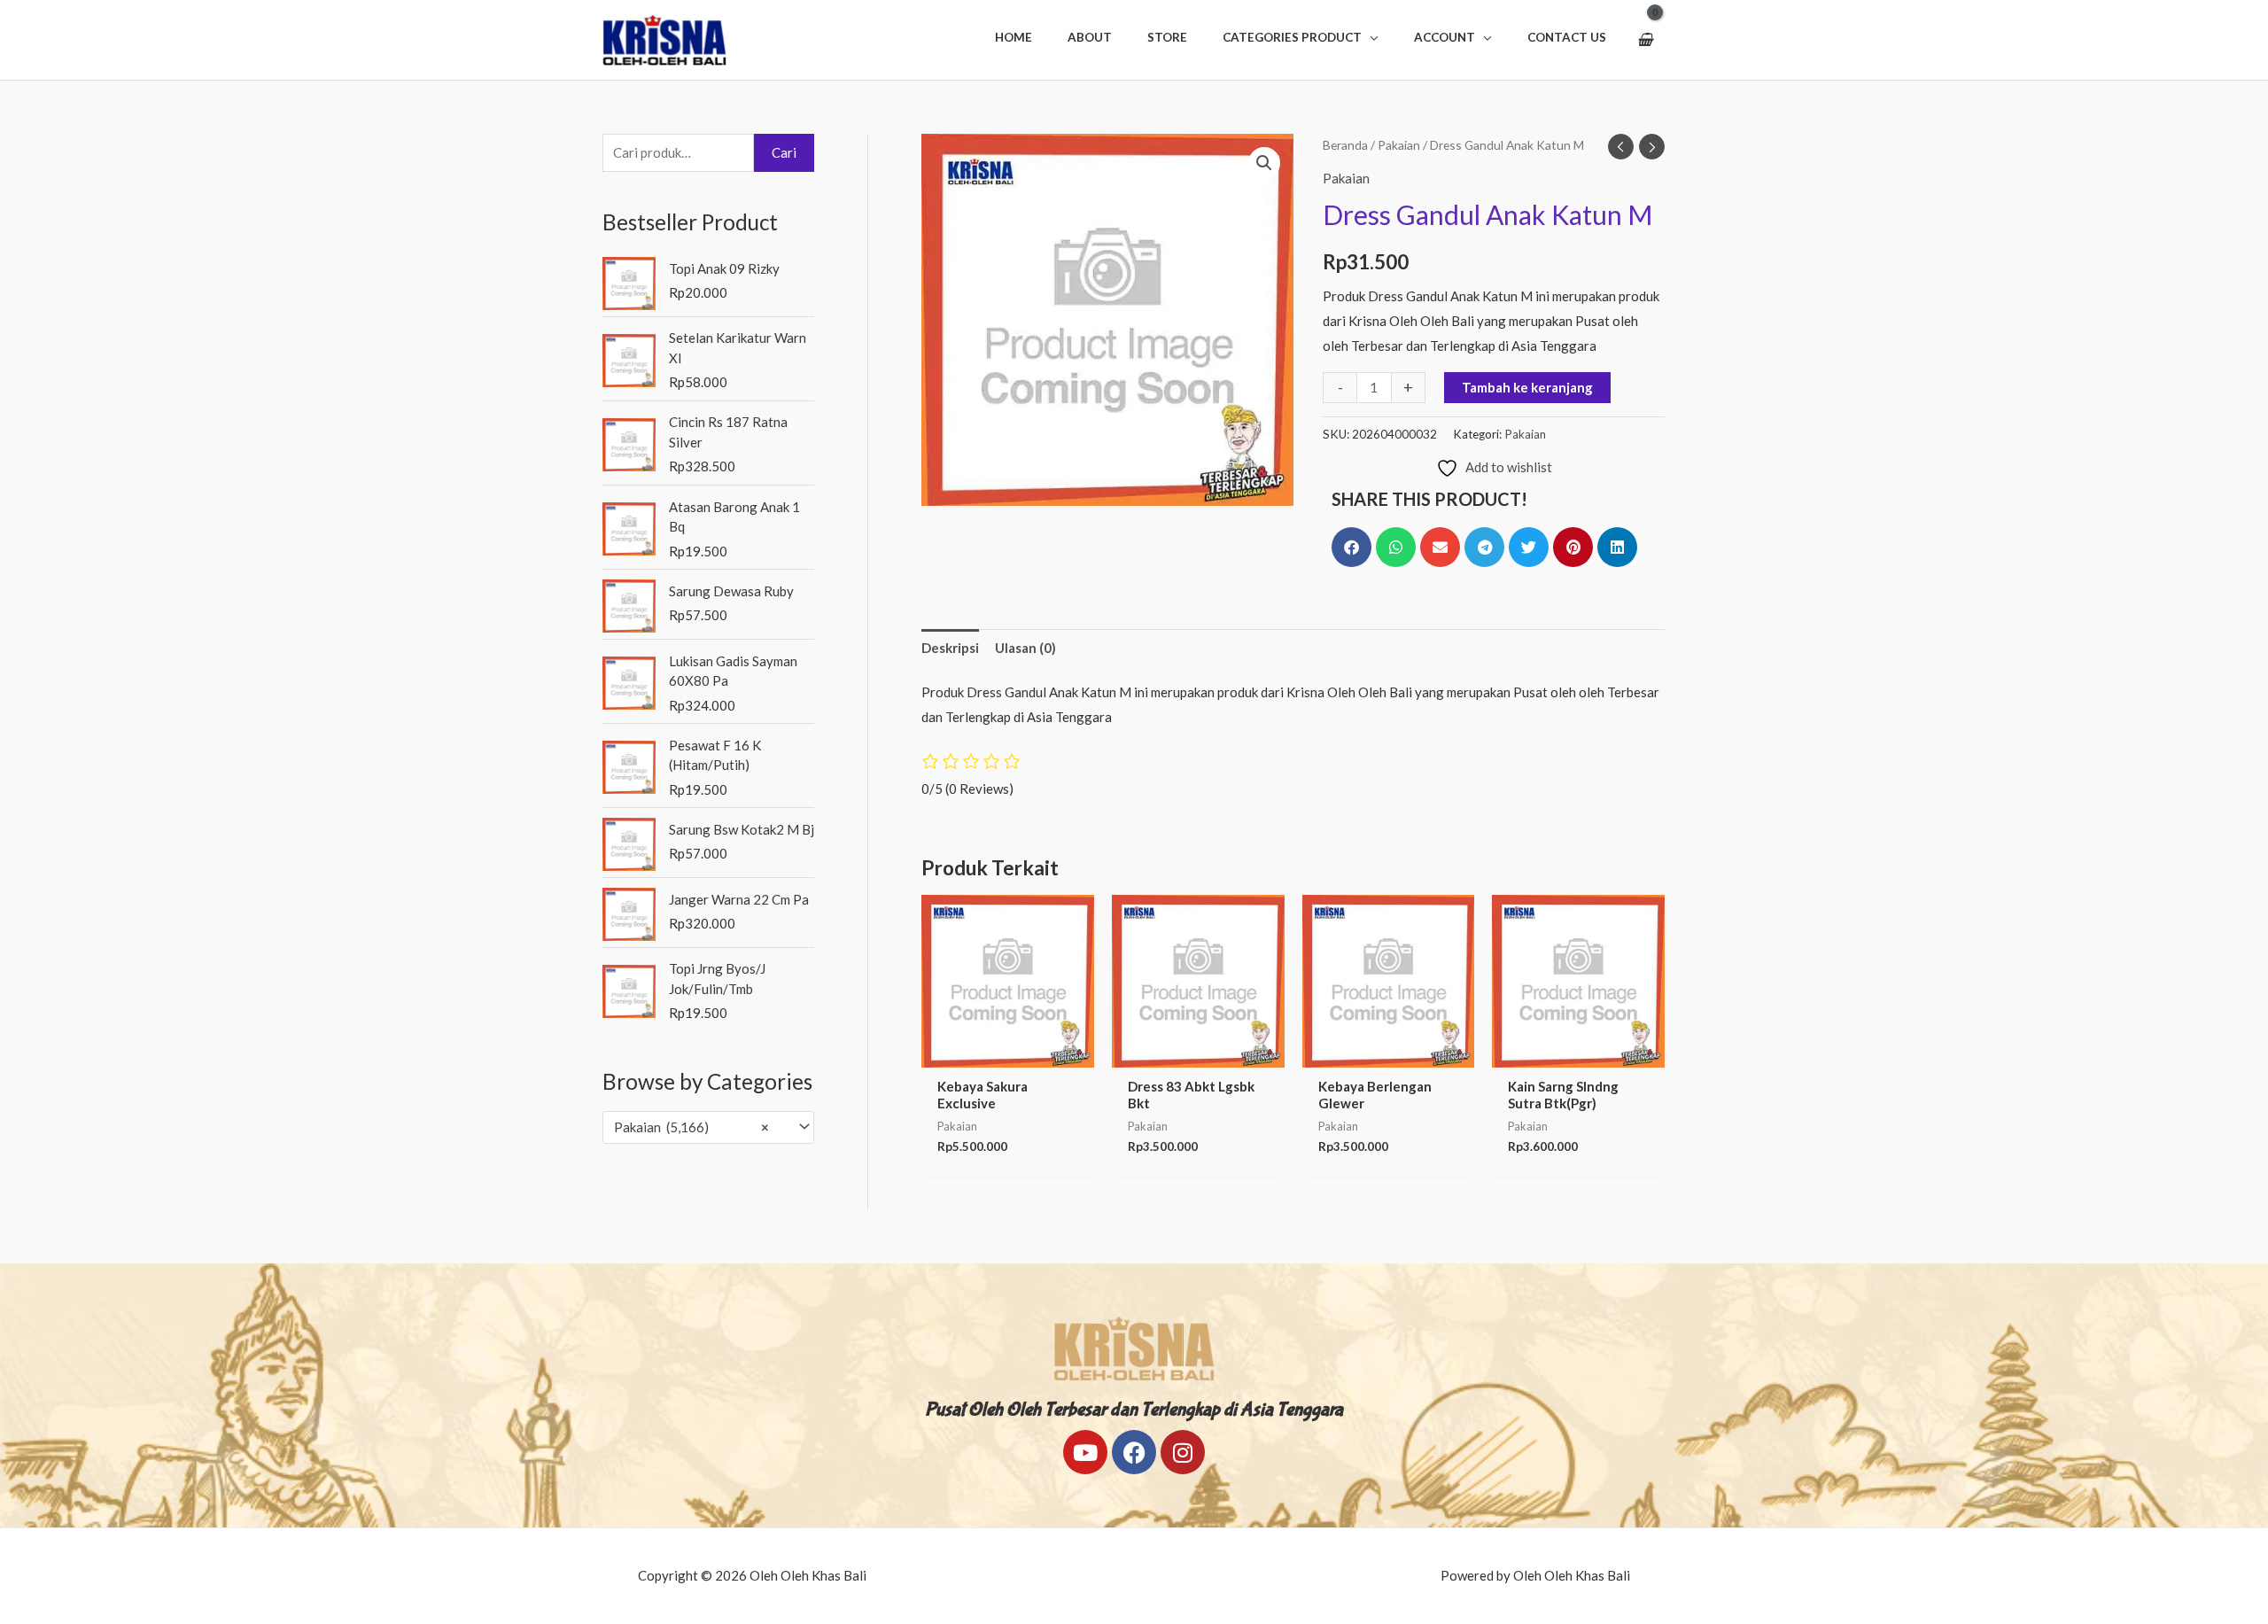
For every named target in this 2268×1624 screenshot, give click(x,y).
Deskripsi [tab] (950, 648)
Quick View (1007, 1053)
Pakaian (1399, 145)
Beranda (1345, 145)
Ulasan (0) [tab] (1025, 648)
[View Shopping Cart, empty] (1645, 40)
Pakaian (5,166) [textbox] (691, 1127)
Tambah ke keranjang (1527, 387)
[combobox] (708, 1127)
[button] (1301, 37)
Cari (784, 152)
